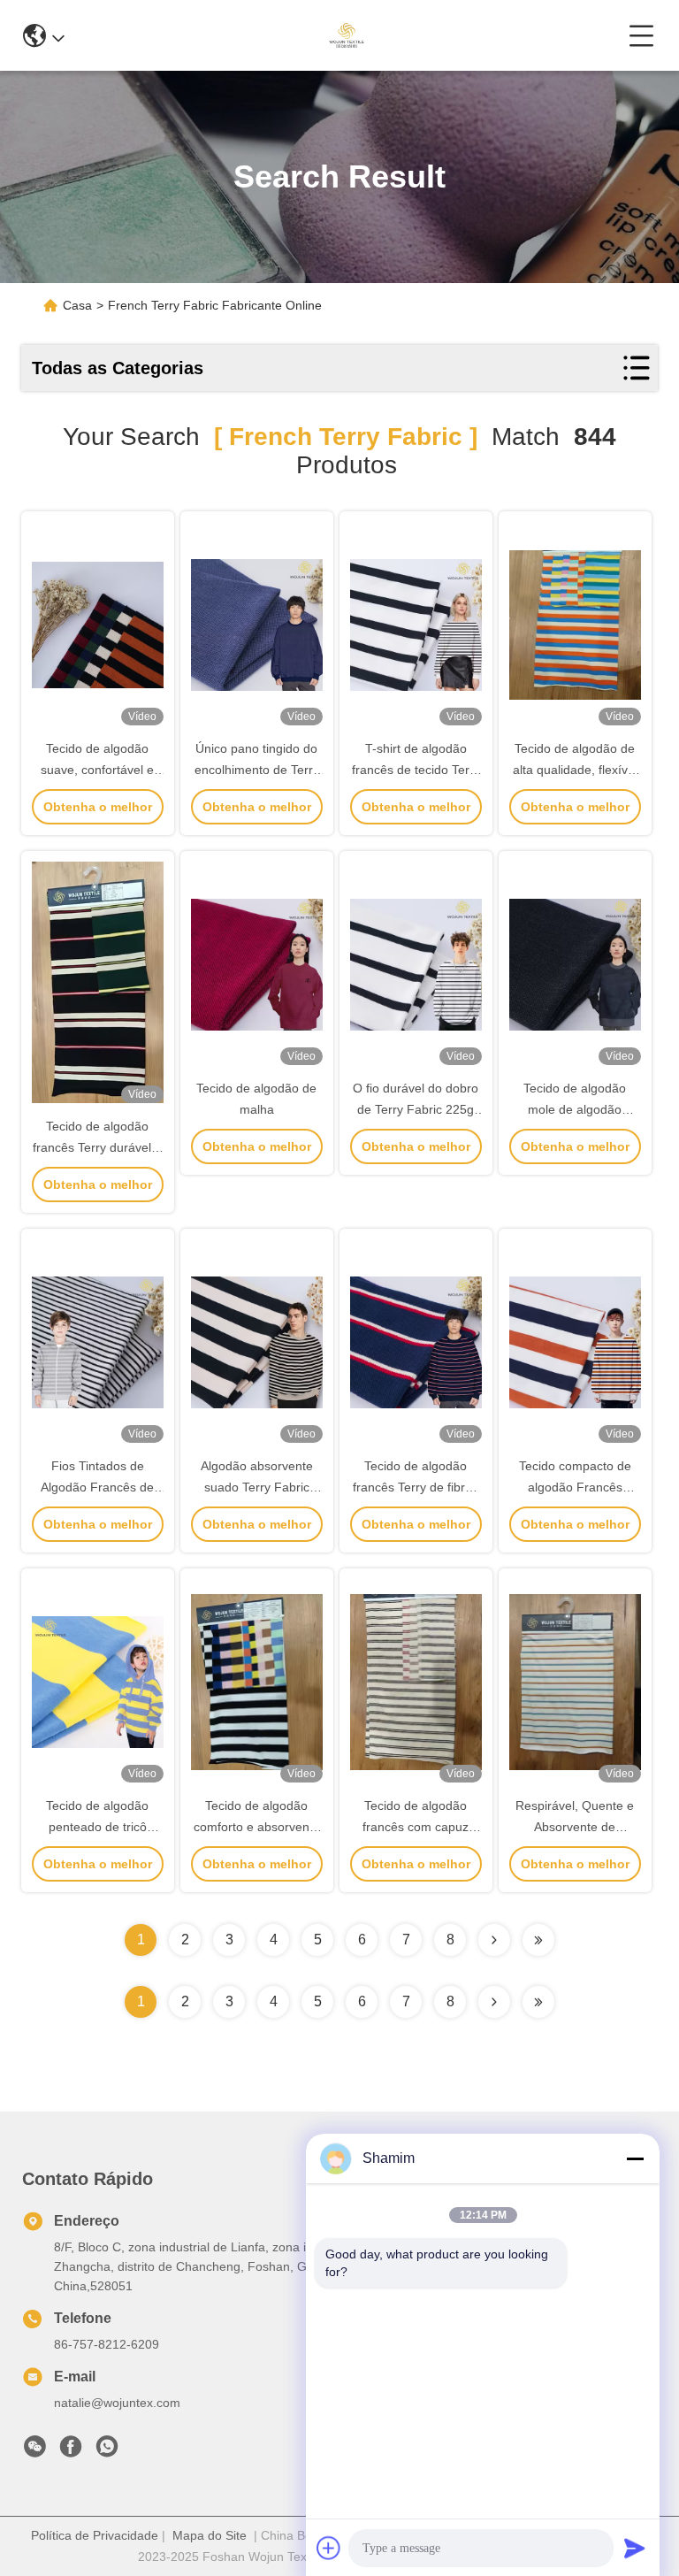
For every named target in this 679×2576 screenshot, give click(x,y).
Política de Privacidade (95, 2535)
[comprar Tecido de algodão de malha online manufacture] (257, 963)
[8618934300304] (107, 2451)
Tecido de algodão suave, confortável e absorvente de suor (97, 770)
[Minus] (635, 2158)
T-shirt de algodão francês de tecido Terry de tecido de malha (416, 770)
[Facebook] (71, 2451)
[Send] (635, 2548)
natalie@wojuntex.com (117, 2403)
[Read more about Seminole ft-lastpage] (538, 2002)
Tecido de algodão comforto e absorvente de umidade (257, 1827)
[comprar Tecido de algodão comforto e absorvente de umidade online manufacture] (257, 1681)
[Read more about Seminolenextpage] (494, 2002)
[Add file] (329, 2548)
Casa (77, 305)
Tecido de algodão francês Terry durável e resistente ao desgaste (97, 1147)
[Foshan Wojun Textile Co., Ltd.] (346, 35)
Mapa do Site (210, 2535)
